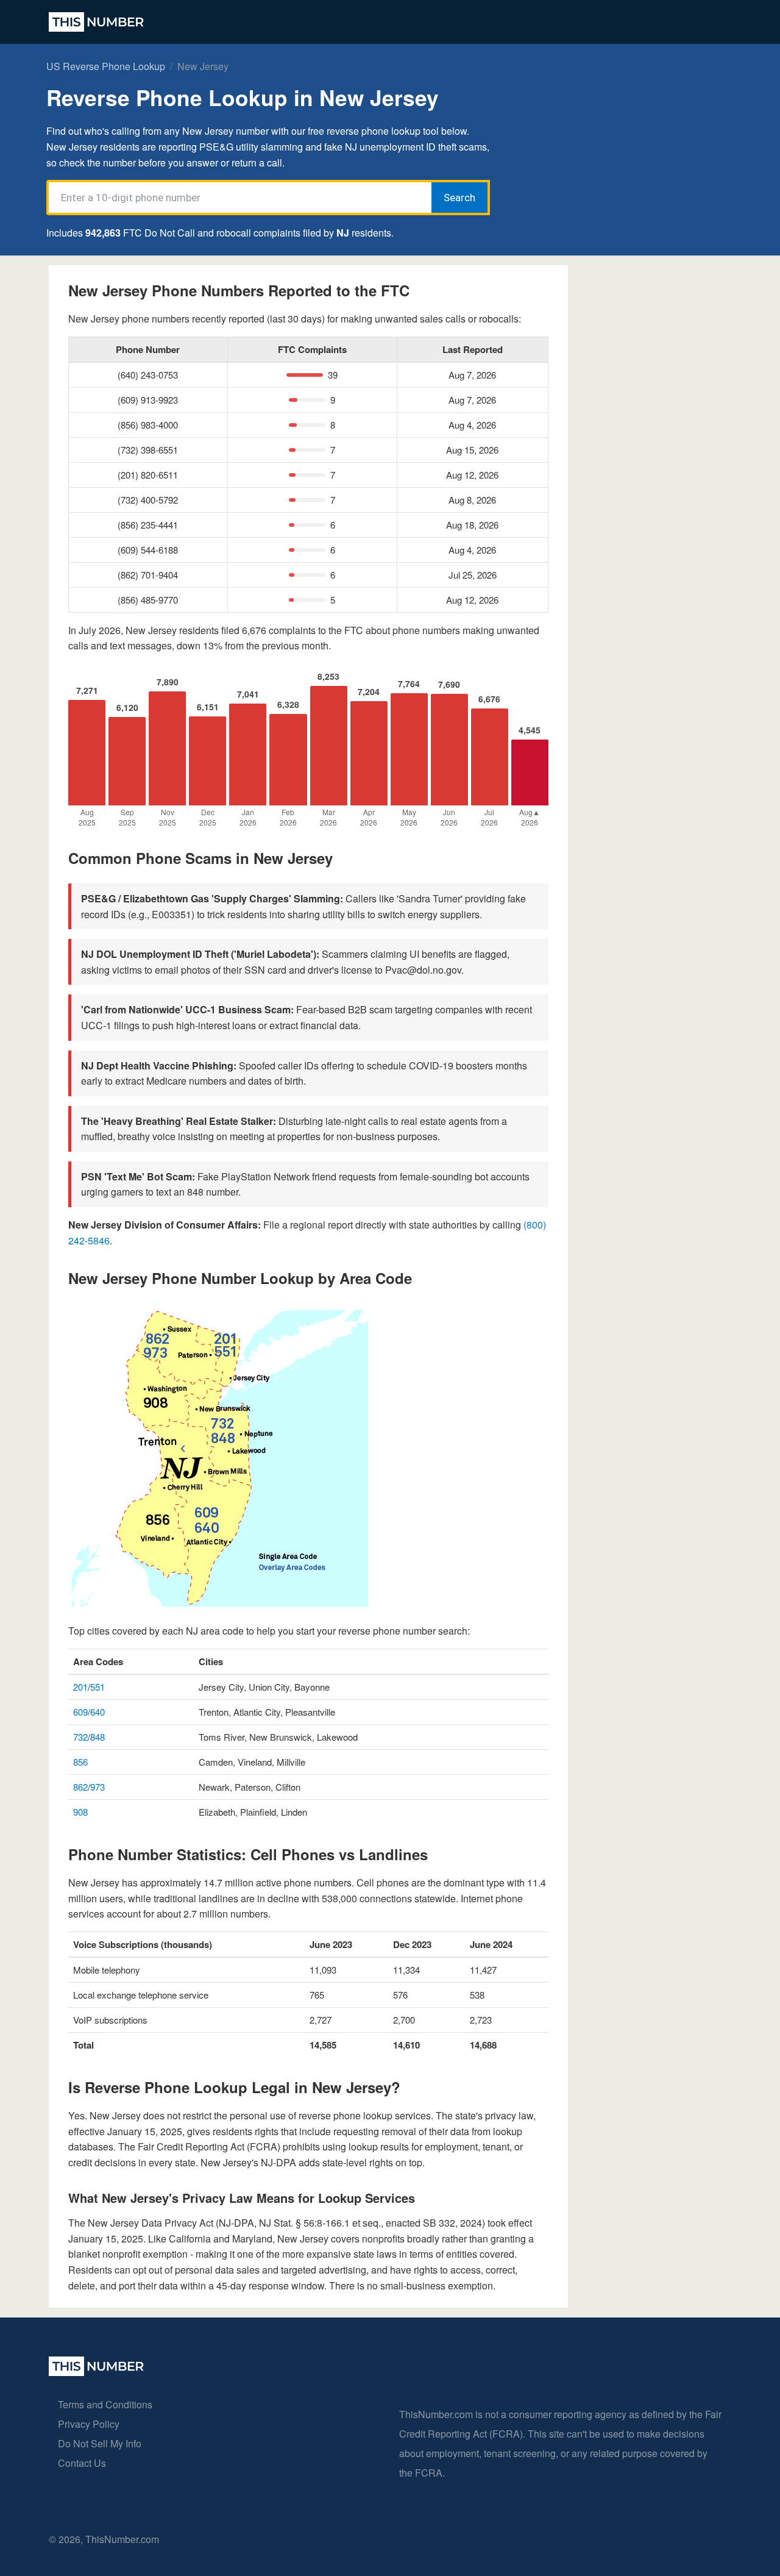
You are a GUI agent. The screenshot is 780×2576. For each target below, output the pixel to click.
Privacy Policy (89, 2424)
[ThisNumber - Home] (96, 2372)
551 (97, 1687)
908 (80, 1812)
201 (80, 1687)
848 (97, 1737)
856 (80, 1762)
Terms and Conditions (105, 2404)
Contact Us (82, 2463)
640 (97, 1712)
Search (459, 198)
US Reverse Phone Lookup (106, 66)
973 (97, 1787)
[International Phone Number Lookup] (96, 22)
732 (80, 1737)
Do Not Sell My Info (100, 2443)
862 (80, 1787)
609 (80, 1712)
